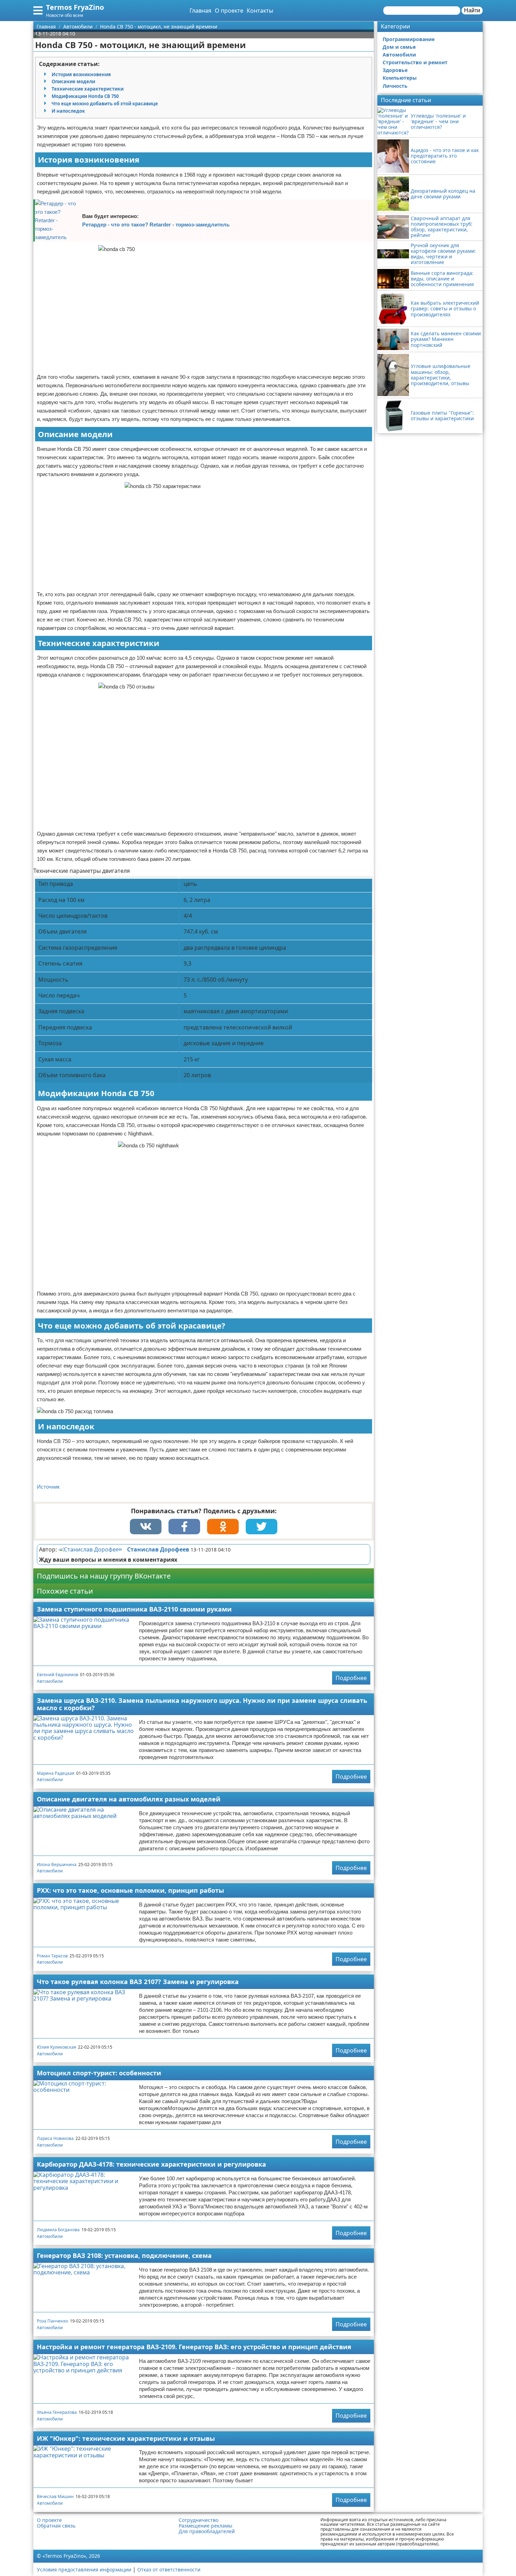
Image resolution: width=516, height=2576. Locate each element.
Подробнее (351, 1678)
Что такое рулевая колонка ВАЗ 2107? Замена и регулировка (138, 1982)
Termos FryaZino (75, 7)
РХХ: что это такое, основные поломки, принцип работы (130, 1890)
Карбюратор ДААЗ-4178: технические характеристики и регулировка (151, 2164)
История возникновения (81, 74)
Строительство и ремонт (415, 62)
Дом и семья (399, 47)
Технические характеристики (88, 89)
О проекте (229, 11)
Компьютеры (400, 78)
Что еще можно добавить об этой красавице (105, 104)
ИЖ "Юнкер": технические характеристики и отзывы (126, 2438)
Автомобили (50, 1681)
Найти (472, 10)
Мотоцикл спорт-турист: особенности (99, 2073)
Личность (395, 86)
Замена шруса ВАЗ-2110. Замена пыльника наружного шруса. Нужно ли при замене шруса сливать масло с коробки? (202, 1704)
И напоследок (68, 111)
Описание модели (73, 81)
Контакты (260, 11)
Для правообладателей (207, 2531)
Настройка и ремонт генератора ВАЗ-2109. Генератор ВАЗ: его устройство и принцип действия (194, 2347)
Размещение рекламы (206, 2526)
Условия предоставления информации (84, 2570)
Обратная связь (56, 2526)
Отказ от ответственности (169, 2570)
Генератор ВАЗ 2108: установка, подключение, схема (124, 2255)
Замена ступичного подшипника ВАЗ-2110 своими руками (134, 1609)
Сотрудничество (199, 2520)
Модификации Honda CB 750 (85, 96)
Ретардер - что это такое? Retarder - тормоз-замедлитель (156, 225)
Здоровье (395, 70)
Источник (48, 1487)
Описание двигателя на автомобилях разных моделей (129, 1799)
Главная (200, 11)
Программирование (409, 39)
